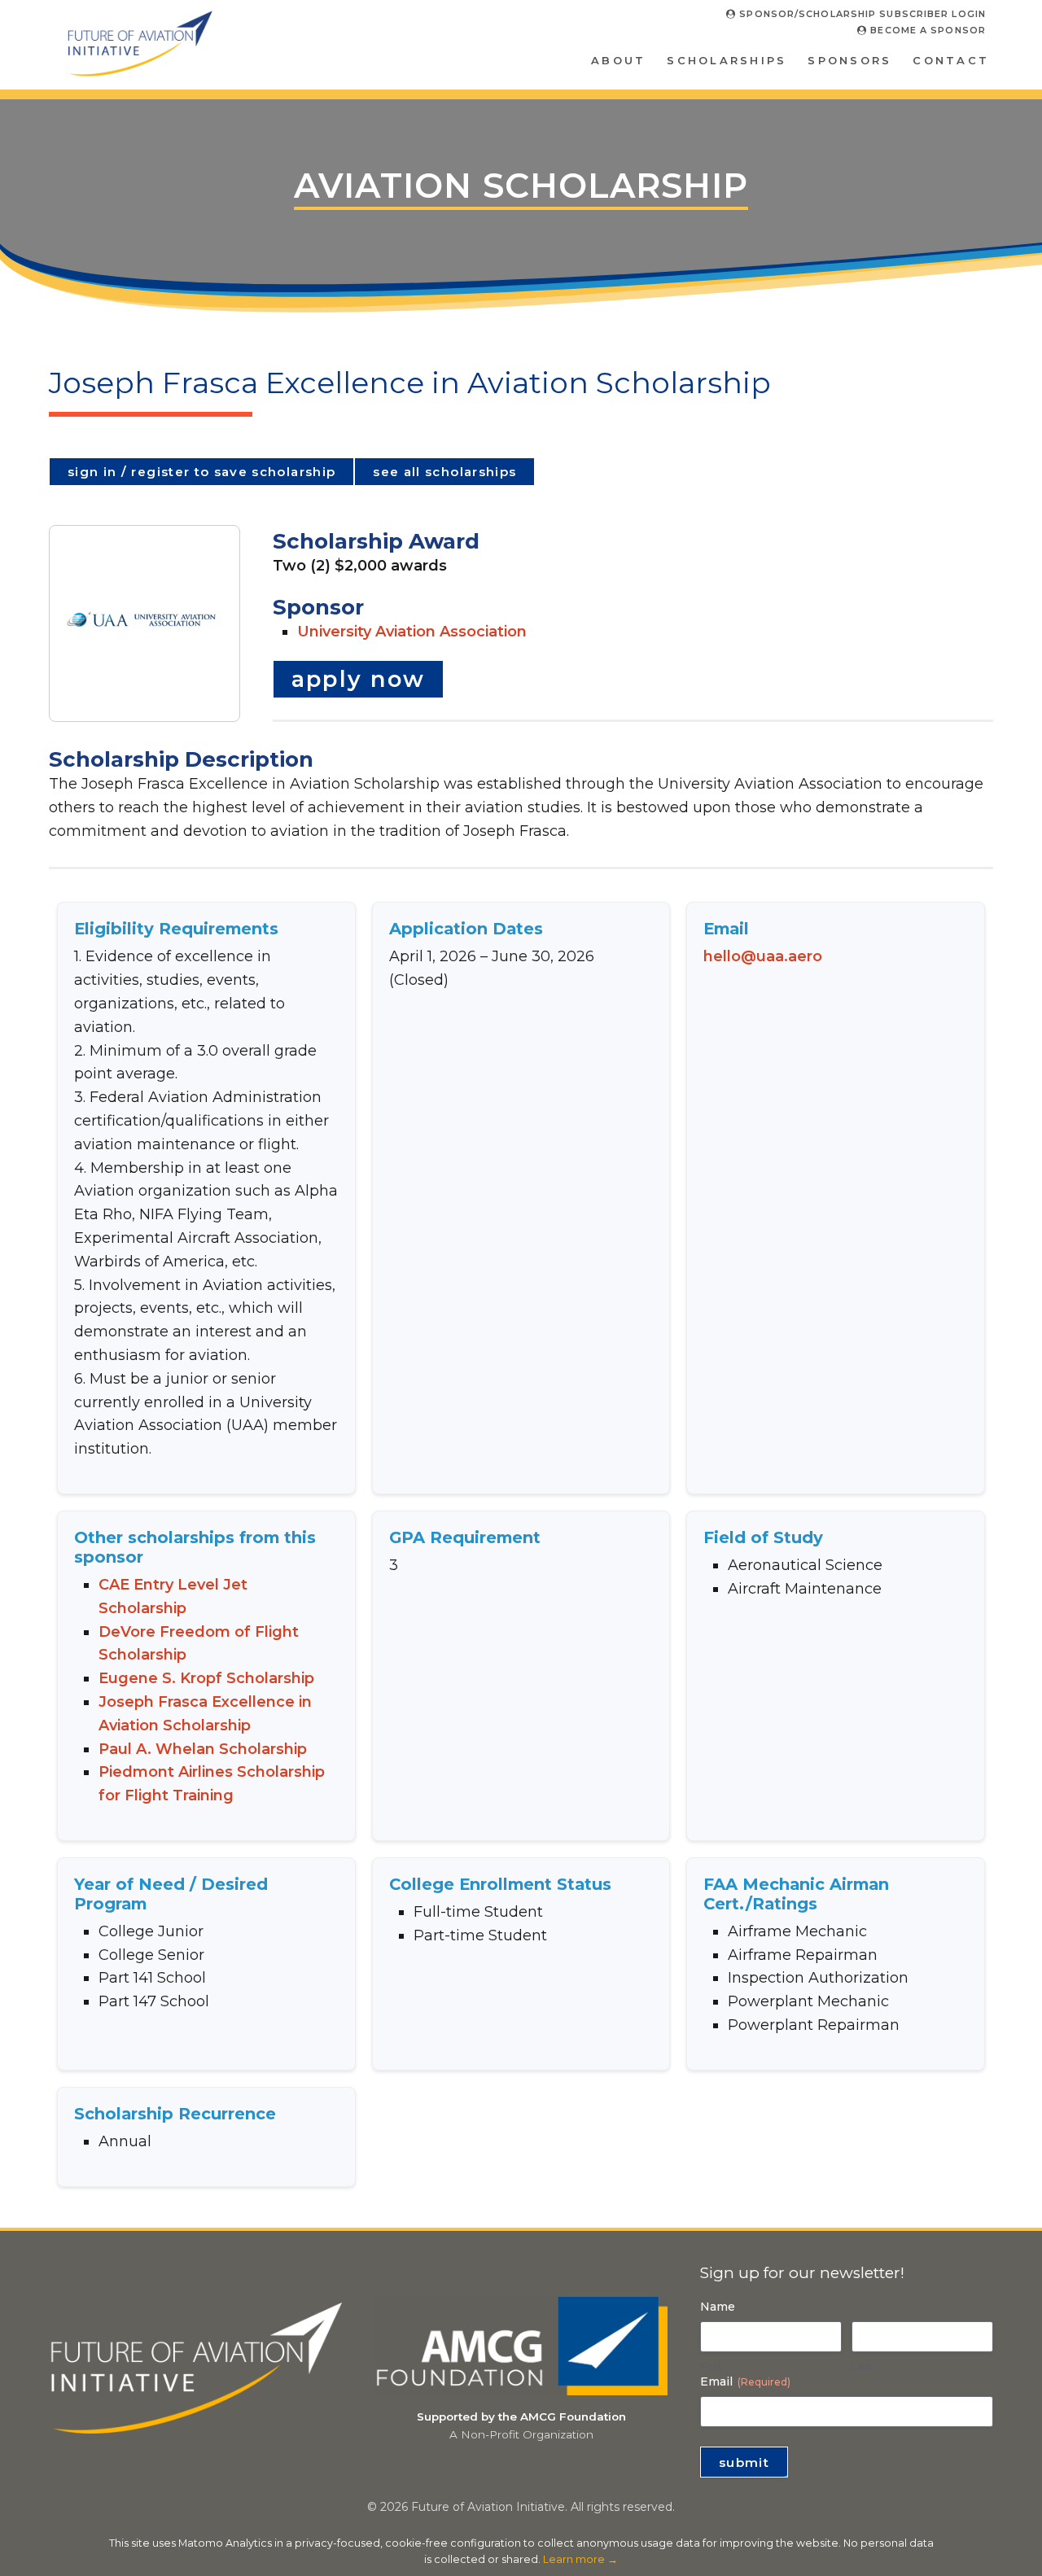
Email (745, 2381)
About (618, 60)
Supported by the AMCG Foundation (521, 2416)
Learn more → (580, 2559)
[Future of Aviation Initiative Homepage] (140, 70)
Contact (951, 60)
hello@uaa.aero (763, 956)
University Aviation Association (412, 632)
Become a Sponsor (926, 30)
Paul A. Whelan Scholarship (203, 1749)
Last (862, 2366)
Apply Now (359, 679)
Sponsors (849, 60)
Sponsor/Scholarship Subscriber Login (861, 14)
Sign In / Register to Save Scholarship (201, 472)
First (711, 2366)
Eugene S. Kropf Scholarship (206, 1678)
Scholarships (727, 60)
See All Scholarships (444, 472)
